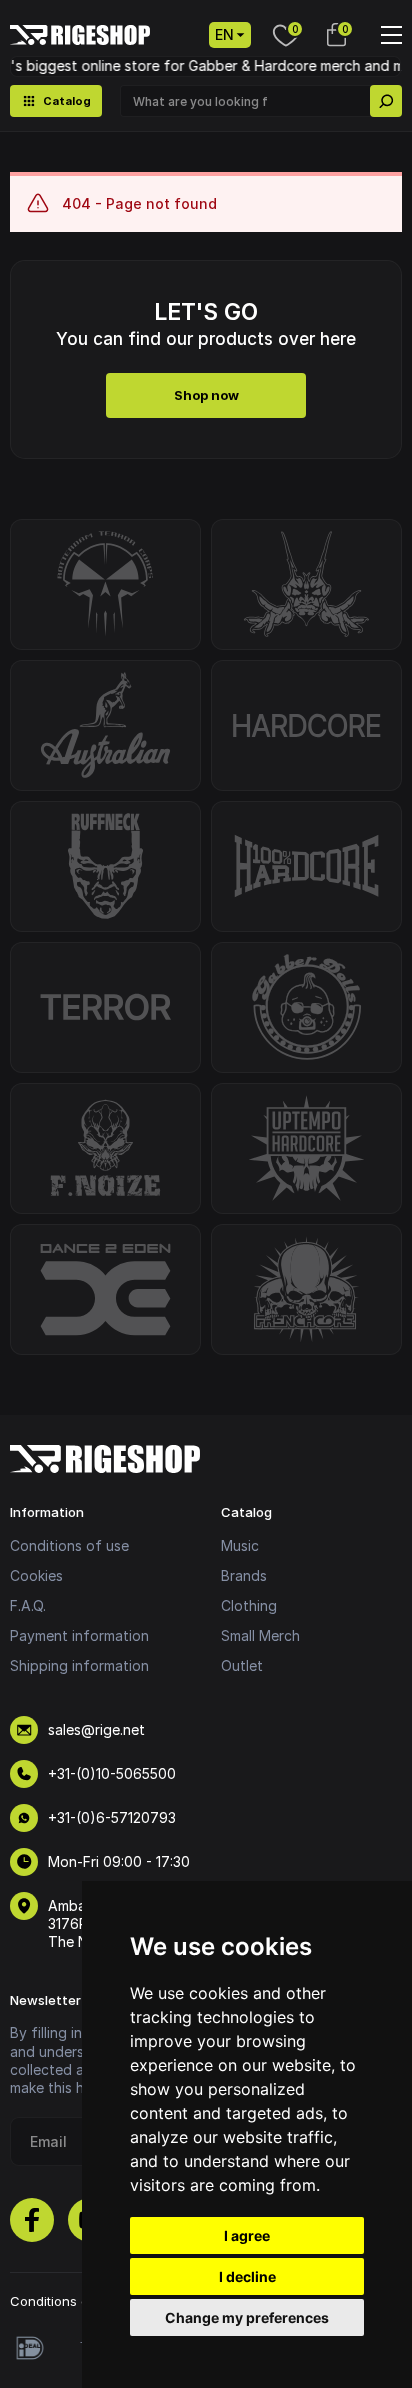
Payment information (79, 1635)
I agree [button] (247, 2235)
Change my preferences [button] (247, 2317)
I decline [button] (247, 2276)
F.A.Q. (28, 1605)
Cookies (36, 1575)
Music (240, 1545)
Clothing (249, 1605)
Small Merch (260, 1635)
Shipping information (79, 1665)
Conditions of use (69, 1545)
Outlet (242, 1665)
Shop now (206, 395)
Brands (244, 1575)
